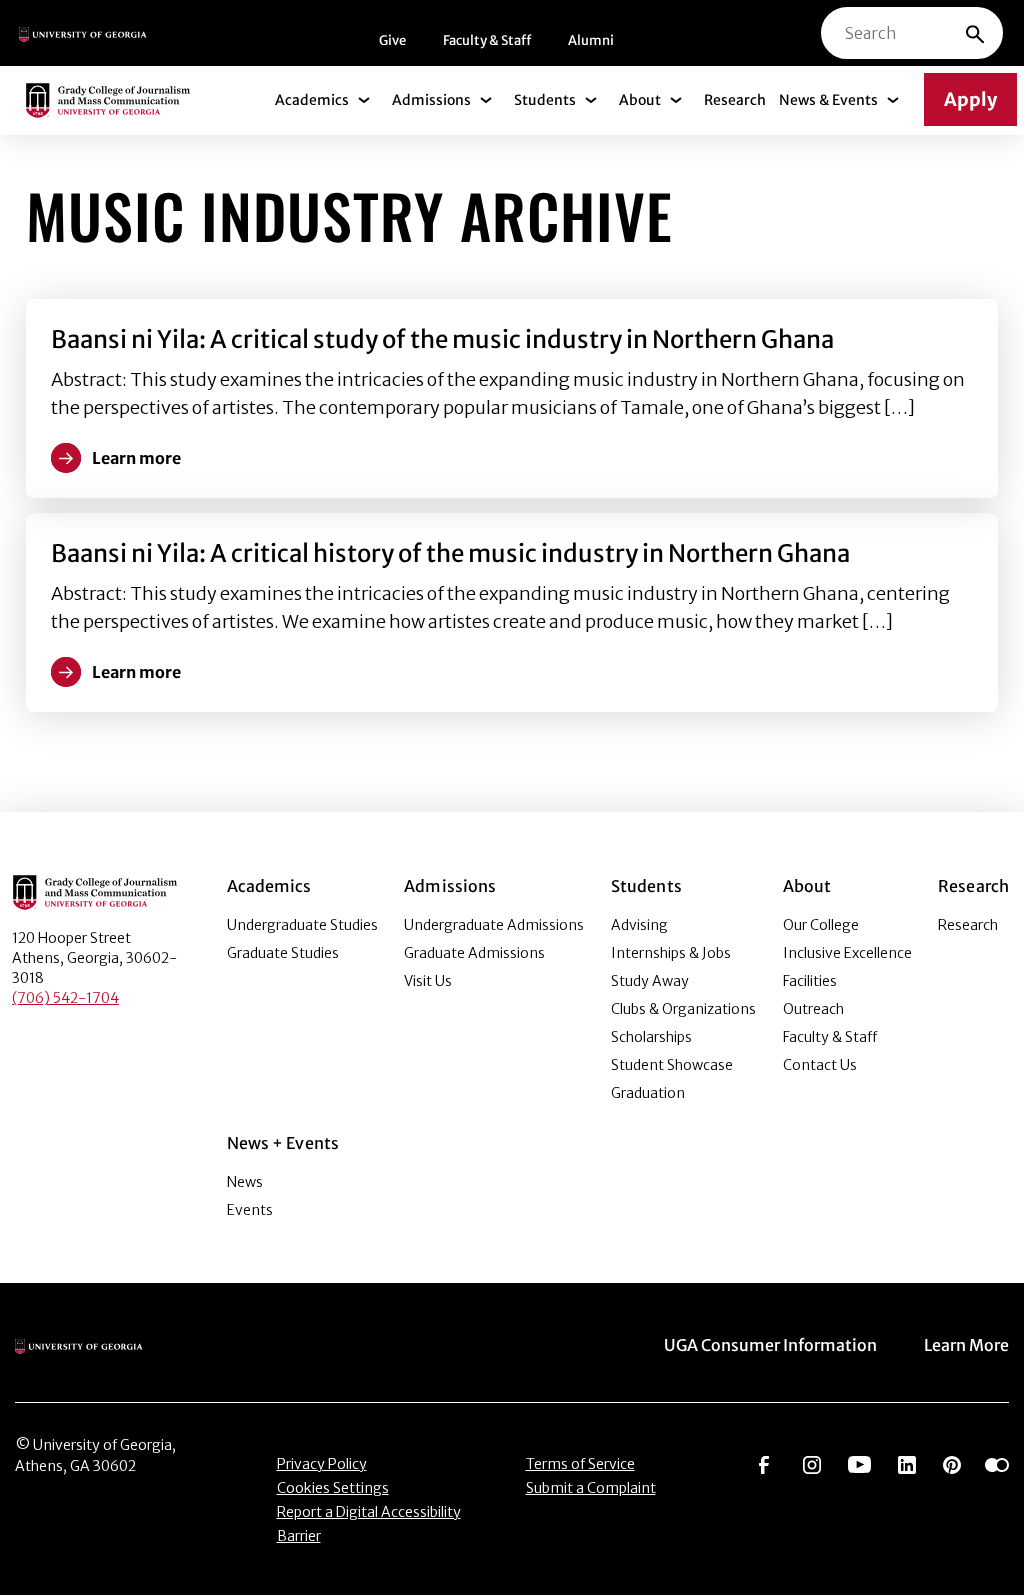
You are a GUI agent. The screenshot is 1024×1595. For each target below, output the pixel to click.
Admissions (431, 100)
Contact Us (820, 1065)
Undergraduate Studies (302, 925)
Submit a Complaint (591, 1488)
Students (545, 100)
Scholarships (651, 1037)
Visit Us (428, 981)
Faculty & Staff (487, 40)
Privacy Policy (322, 1464)
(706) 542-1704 (65, 998)
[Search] (975, 33)
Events (250, 1210)
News (245, 1182)
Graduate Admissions (474, 953)
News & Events (828, 100)
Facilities (810, 981)
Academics (312, 100)
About (640, 100)
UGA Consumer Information (770, 1345)
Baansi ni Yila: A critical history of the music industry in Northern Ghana (450, 553)
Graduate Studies (283, 953)
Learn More (966, 1345)
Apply (970, 99)
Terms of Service (580, 1464)
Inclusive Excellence (847, 953)
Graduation (648, 1093)
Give (392, 40)
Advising (639, 925)
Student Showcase (672, 1065)
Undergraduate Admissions (494, 925)
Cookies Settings (333, 1488)
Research (735, 100)
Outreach (813, 1009)
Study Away (650, 981)
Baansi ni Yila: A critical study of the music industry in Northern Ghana (442, 339)
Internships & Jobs (671, 953)
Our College (821, 925)
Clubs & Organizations (683, 1009)
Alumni (591, 40)
